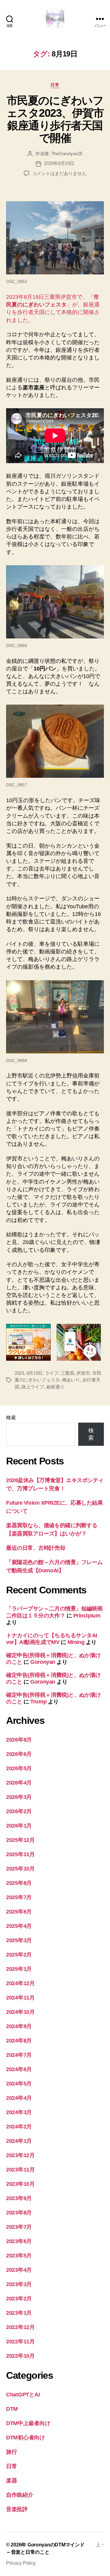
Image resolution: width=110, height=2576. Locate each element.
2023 (19, 1373)
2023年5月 (19, 2256)
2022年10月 (20, 2356)
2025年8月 (19, 1883)
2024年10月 (20, 2012)
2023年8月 (19, 2213)
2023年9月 (19, 2198)
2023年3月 (19, 2284)
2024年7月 (19, 2055)
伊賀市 (83, 1373)
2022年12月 (20, 2327)
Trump (38, 1702)
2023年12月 (20, 2155)
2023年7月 (19, 2227)
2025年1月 (19, 1969)
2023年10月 (20, 2184)
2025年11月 (20, 1854)
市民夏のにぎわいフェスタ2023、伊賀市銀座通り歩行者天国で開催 (55, 119)
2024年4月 (19, 2098)
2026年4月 (19, 1783)
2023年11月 (20, 2170)
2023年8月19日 (59, 163)
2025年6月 (19, 1912)
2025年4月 (19, 1926)
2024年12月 (20, 1983)
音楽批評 (17, 2509)
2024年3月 (19, 2112)
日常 (55, 85)
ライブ (52, 1373)
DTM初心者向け (26, 2438)
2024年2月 (19, 2127)
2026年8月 (19, 1740)
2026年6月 (19, 1754)
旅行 (11, 2452)
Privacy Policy (21, 2563)
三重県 (68, 1373)
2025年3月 (19, 1940)
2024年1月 (19, 2141)
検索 (11, 1418)
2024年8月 (19, 2041)
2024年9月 (19, 2026)
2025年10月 (20, 1869)
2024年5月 (19, 2084)
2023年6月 (19, 2241)
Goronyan (43, 1662)
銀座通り (55, 1387)
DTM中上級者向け (28, 2423)
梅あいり (71, 1380)
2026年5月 (19, 1768)
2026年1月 (19, 1826)
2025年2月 (19, 1955)
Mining (76, 1642)
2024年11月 (20, 1998)
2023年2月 (19, 2299)
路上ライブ (33, 1387)
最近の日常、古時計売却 (36, 1548)
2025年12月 (20, 1840)
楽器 (11, 2481)
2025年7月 (19, 1897)
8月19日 (35, 1373)
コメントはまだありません (59, 173)
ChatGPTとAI (23, 2395)
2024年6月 (19, 2069)
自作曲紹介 (20, 2495)
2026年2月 (19, 1811)
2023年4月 (19, 2270)
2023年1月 (19, 2313)
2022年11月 (20, 2342)
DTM (12, 2409)
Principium (87, 1616)
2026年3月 (19, 1797)
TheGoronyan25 (67, 154)
